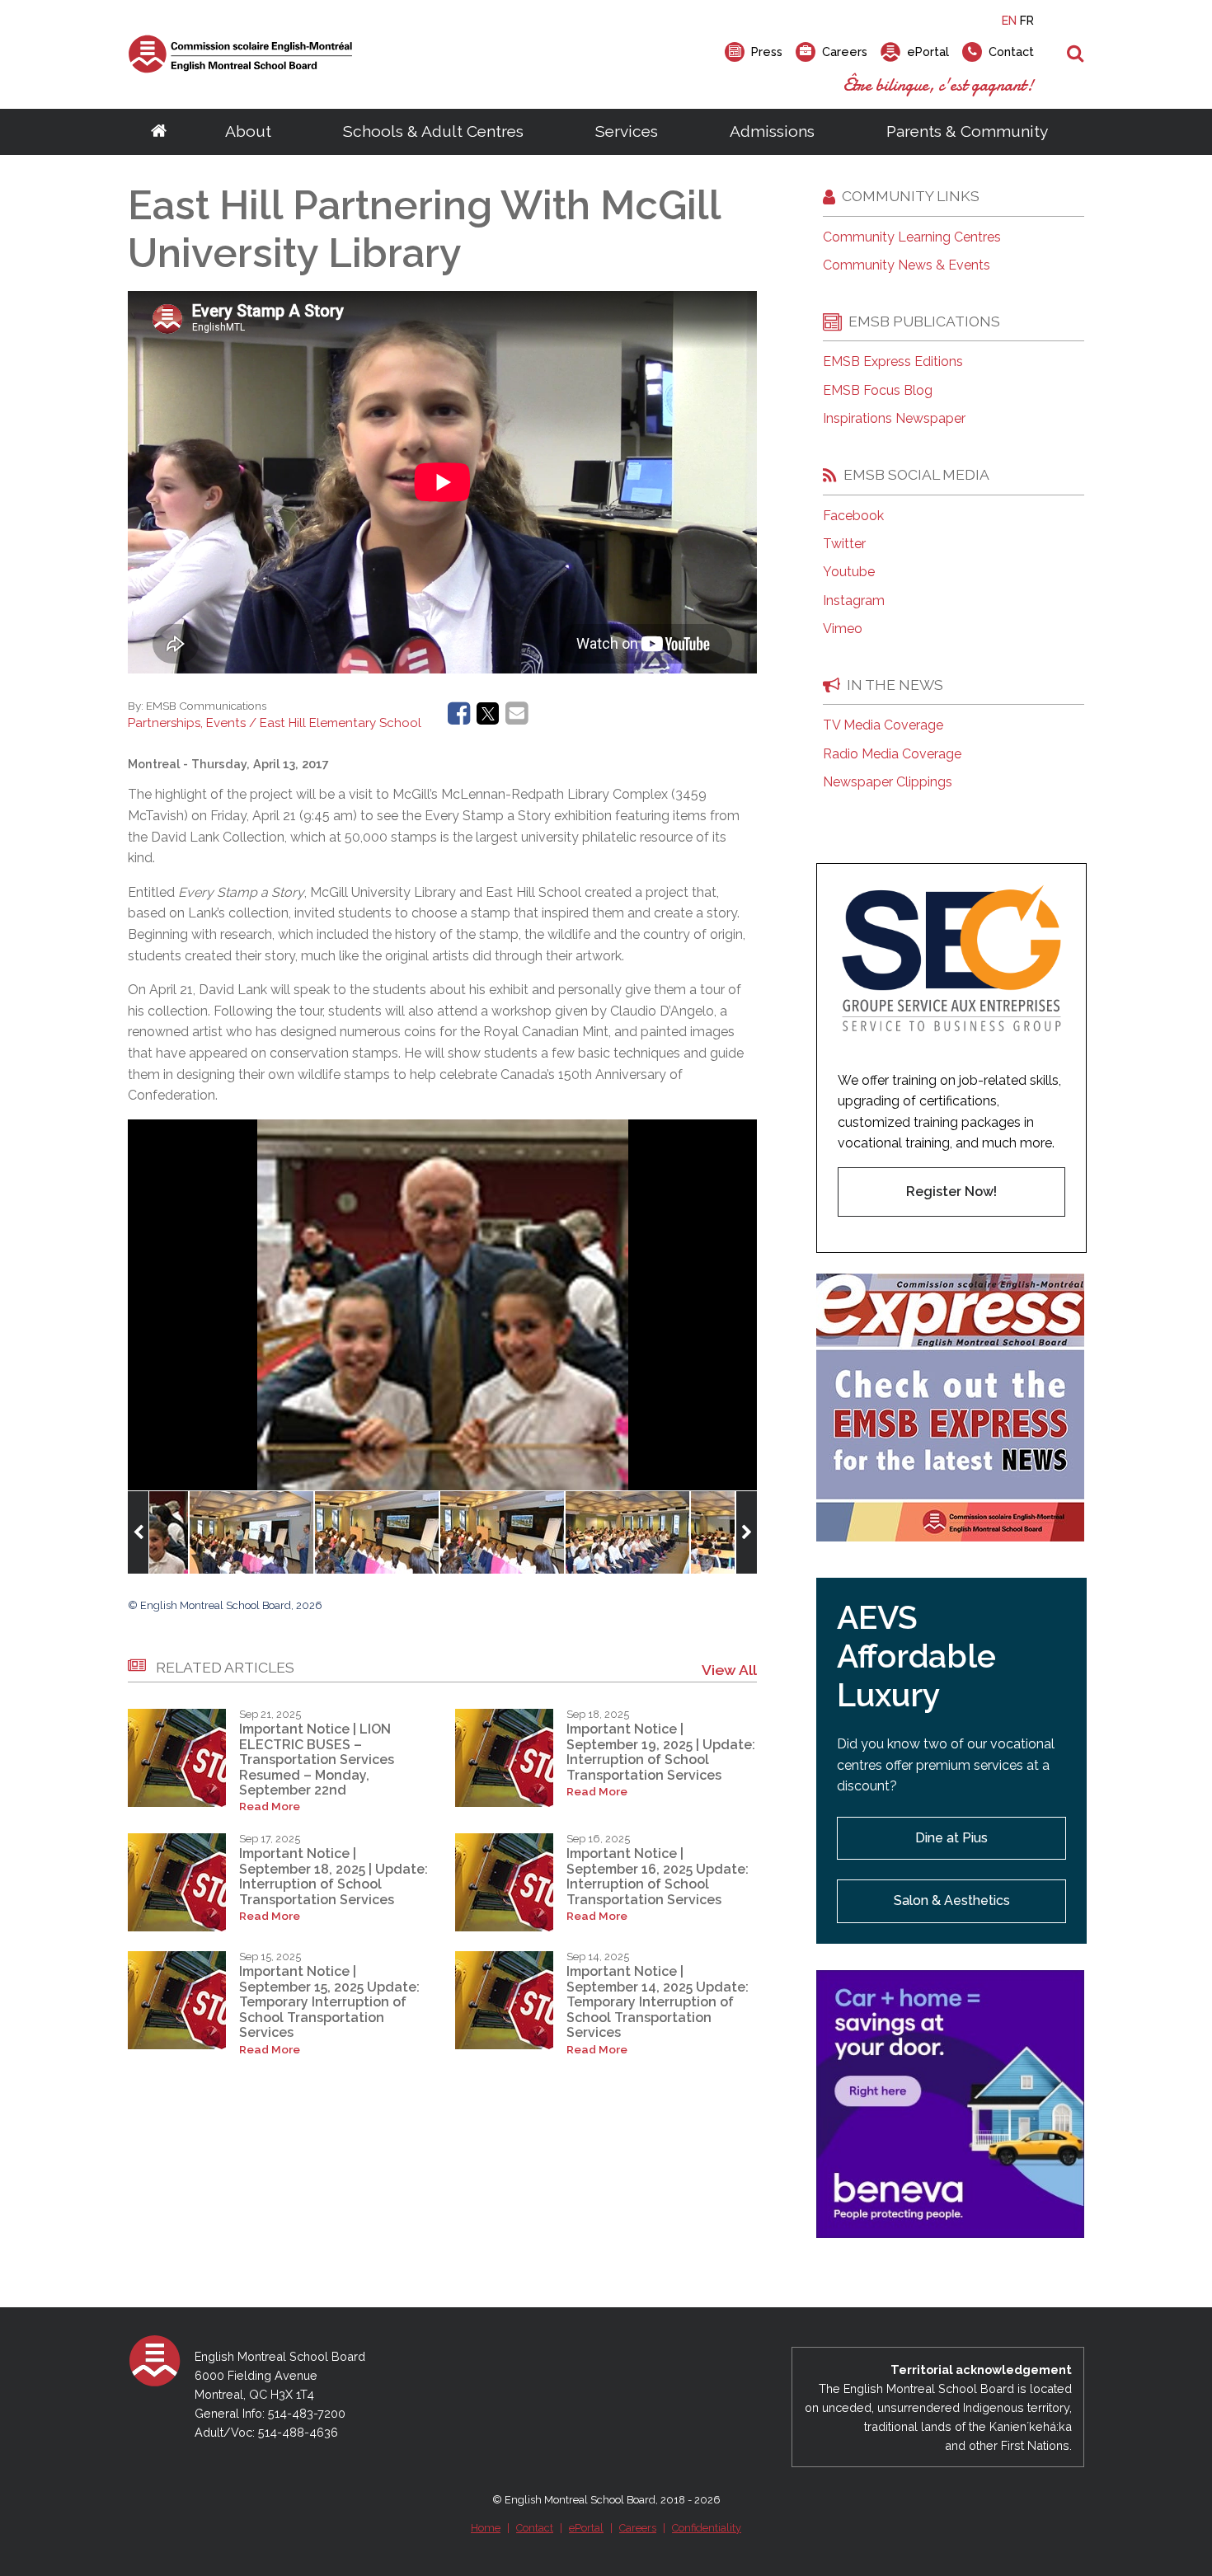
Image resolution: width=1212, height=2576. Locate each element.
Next (747, 1532)
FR (1027, 20)
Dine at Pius (951, 1838)
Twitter (844, 544)
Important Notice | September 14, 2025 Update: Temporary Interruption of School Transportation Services (658, 2002)
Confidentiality (707, 2528)
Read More (270, 1806)
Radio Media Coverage (892, 754)
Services (627, 131)
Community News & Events (907, 265)
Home (486, 2528)
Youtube (849, 572)
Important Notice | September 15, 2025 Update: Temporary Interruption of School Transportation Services (329, 2002)
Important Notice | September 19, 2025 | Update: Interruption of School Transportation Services (661, 1752)
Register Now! (951, 1192)
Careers (638, 2528)
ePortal (586, 2528)
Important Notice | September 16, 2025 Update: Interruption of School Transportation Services (658, 1876)
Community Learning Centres (912, 237)
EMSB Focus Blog (878, 391)
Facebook (853, 516)
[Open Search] (1076, 54)
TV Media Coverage (883, 725)
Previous (138, 1532)
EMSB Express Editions (893, 362)
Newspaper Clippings (888, 782)
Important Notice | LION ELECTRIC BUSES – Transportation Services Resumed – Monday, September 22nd (317, 1760)
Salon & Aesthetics (952, 1900)
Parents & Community (967, 131)
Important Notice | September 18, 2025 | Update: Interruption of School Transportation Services (334, 1876)
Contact (535, 2528)
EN (1009, 20)
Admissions (772, 131)
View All (729, 1670)
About (248, 131)
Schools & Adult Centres (433, 131)
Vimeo (843, 629)
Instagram (854, 601)
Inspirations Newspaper (894, 419)
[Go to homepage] (159, 132)
